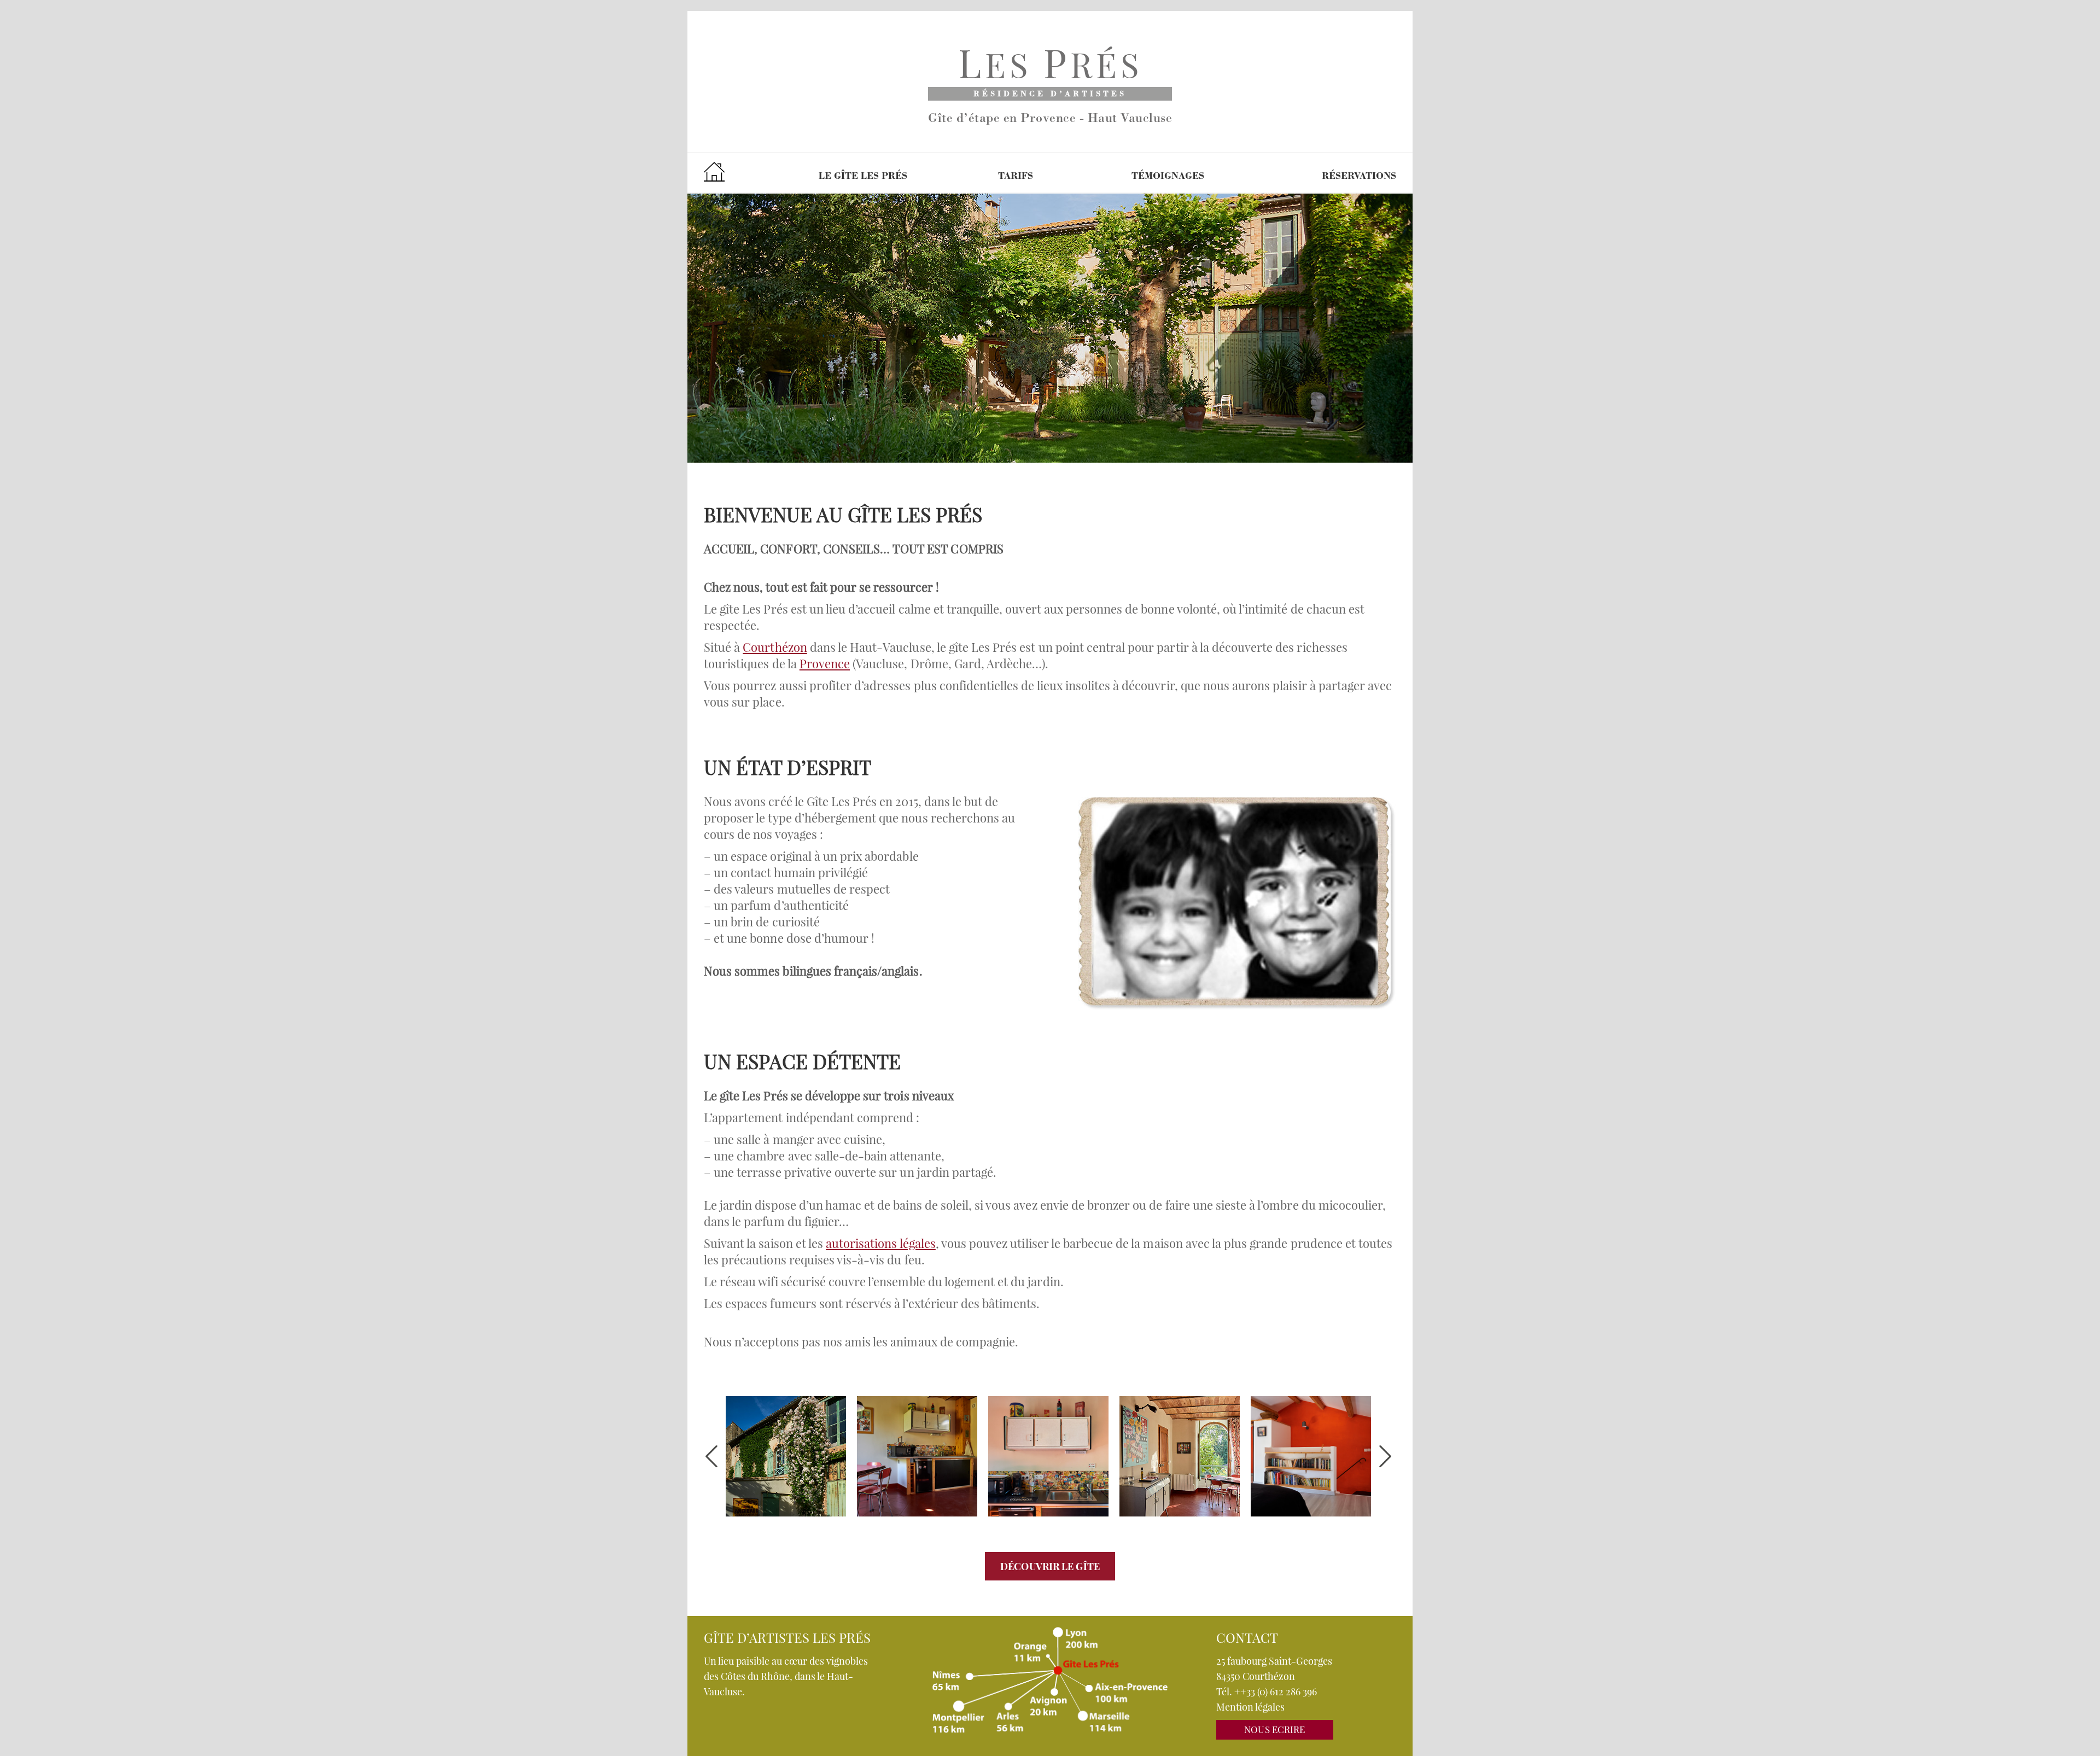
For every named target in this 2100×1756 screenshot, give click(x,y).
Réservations (1359, 177)
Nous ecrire (1274, 1729)
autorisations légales (881, 1243)
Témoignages (1168, 177)
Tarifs (1016, 177)
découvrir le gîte (1050, 1566)
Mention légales (1250, 1707)
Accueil (714, 171)
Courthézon (775, 647)
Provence (825, 663)
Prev (711, 1456)
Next (1385, 1456)
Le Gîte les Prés (863, 177)
